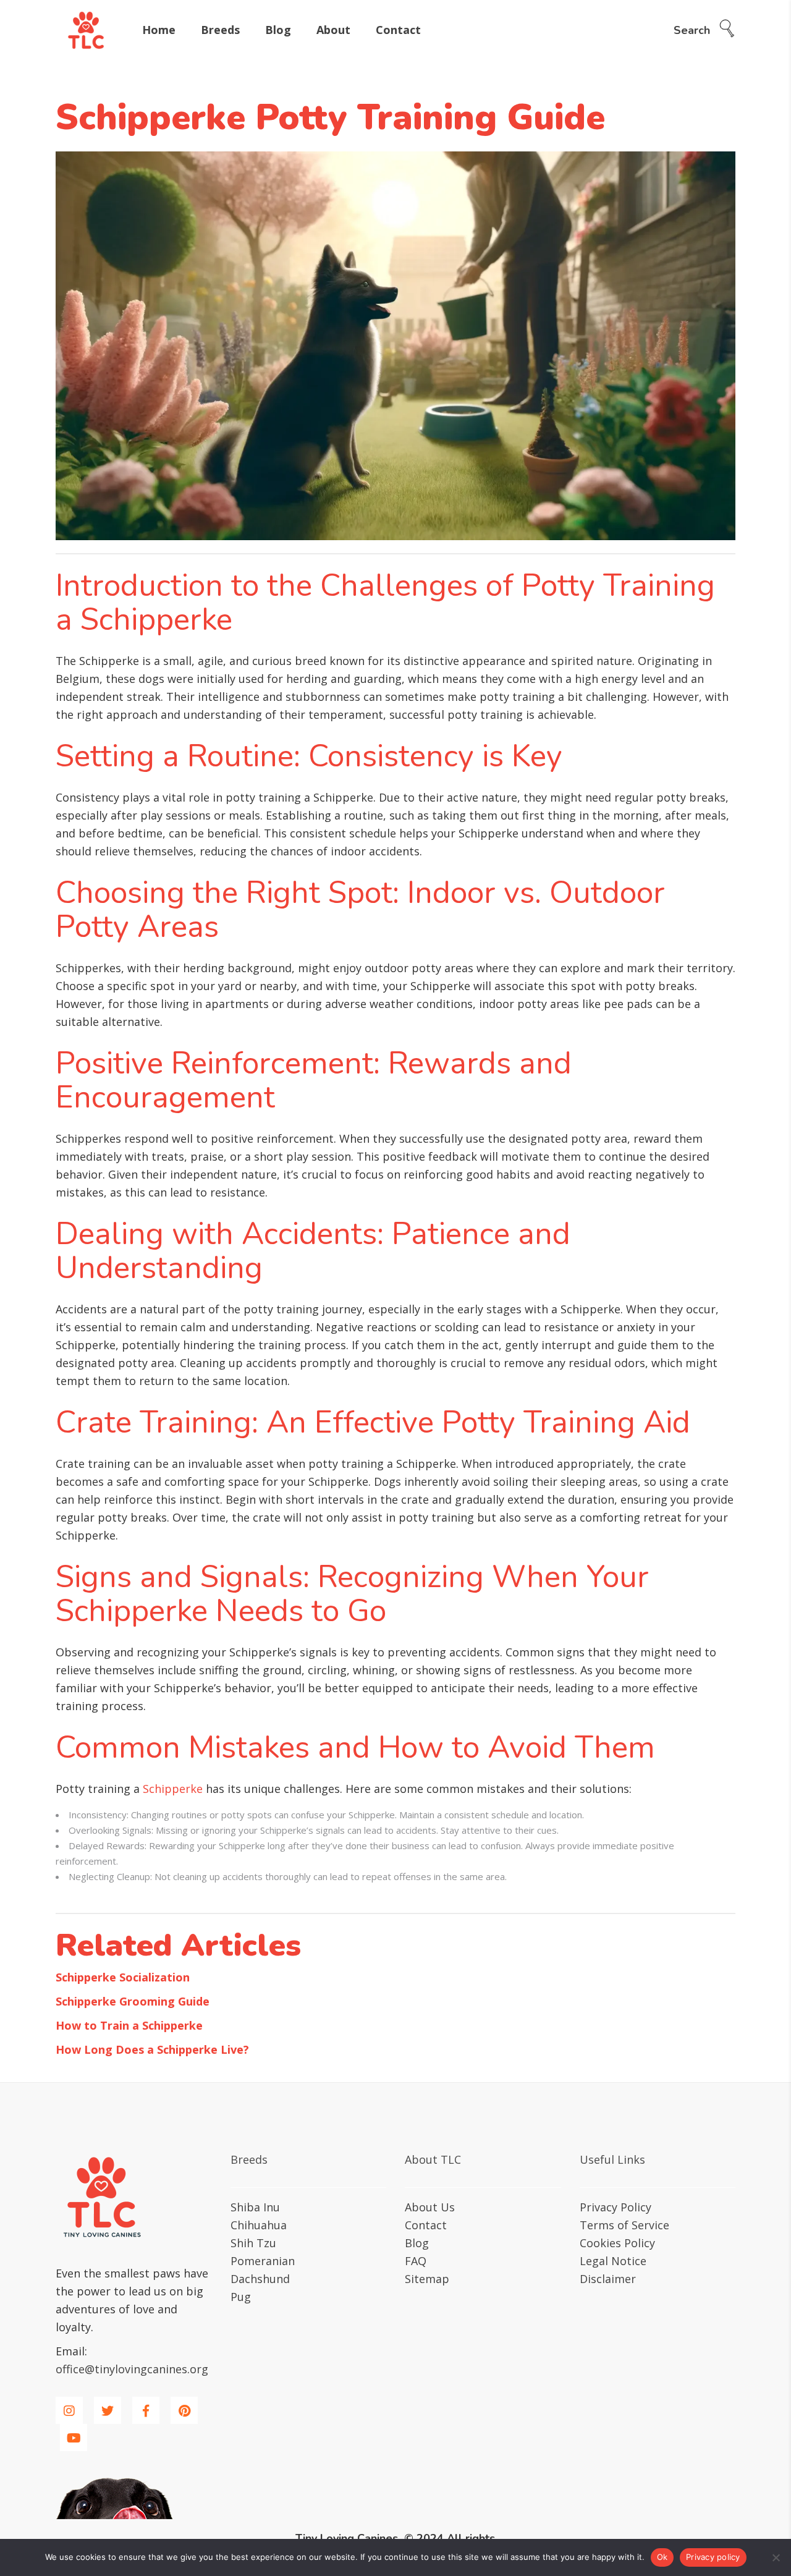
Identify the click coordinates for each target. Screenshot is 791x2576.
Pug (241, 2297)
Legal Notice (613, 2261)
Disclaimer (608, 2279)
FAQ (416, 2261)
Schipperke (173, 1789)
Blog (417, 2243)
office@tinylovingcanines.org (132, 2369)
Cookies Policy (617, 2243)
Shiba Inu (255, 2207)
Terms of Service (624, 2225)
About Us (430, 2207)
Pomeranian (263, 2261)
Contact (426, 2225)
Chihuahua (259, 2225)
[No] (776, 2557)
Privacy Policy (615, 2207)
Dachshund (260, 2279)
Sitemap (427, 2279)
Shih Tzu (253, 2243)
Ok (662, 2557)
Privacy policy (713, 2557)
